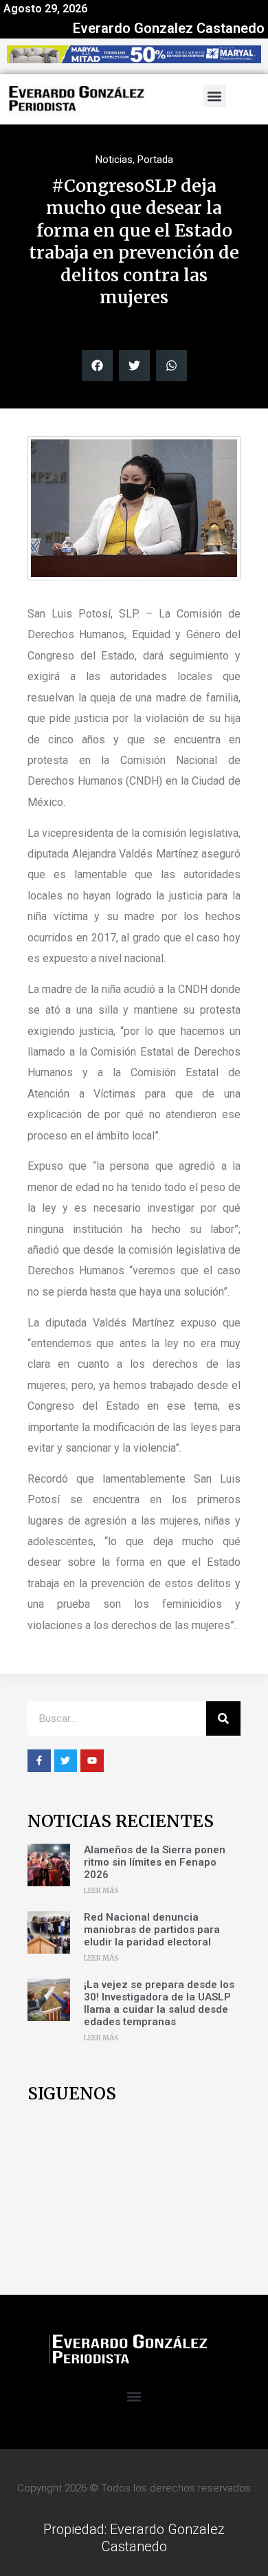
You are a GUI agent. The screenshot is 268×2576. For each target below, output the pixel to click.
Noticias (114, 160)
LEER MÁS (101, 1891)
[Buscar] (223, 1718)
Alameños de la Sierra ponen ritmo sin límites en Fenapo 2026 (155, 1862)
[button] (215, 96)
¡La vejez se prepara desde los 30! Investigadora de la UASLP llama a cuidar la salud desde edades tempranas (159, 2003)
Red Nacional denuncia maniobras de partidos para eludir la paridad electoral (152, 1930)
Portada (155, 160)
